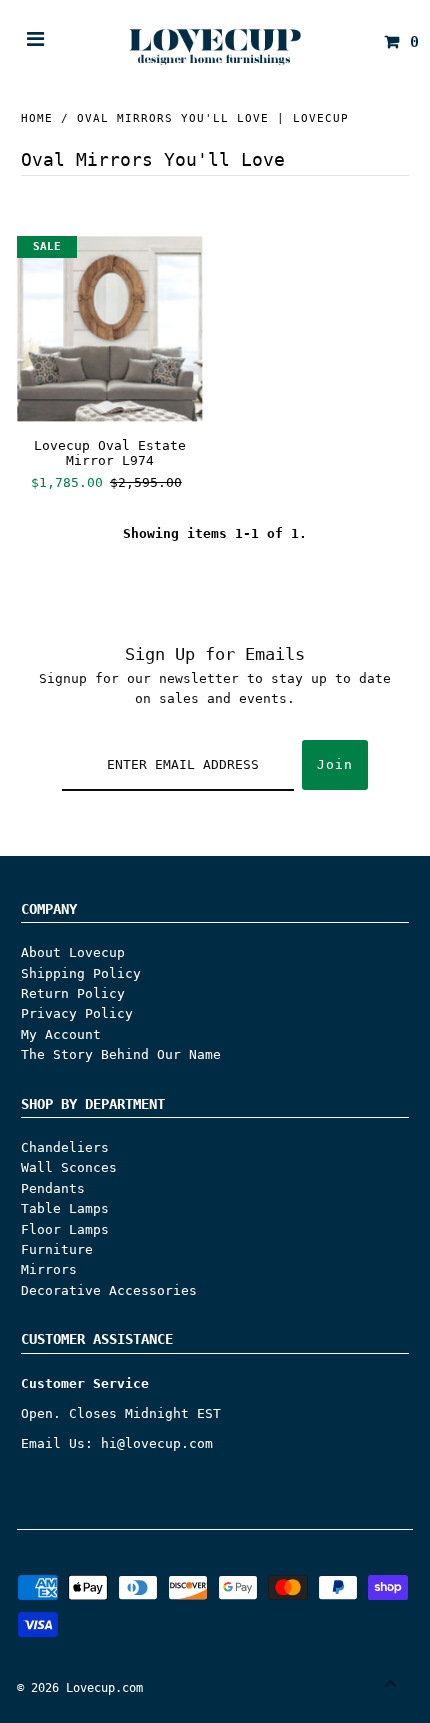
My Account (61, 1034)
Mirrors (49, 1269)
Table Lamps (65, 1208)
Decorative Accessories (109, 1290)
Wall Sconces (69, 1167)
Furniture (57, 1249)
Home (37, 118)
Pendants (53, 1188)
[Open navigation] (36, 42)
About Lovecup (73, 952)
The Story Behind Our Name (121, 1054)
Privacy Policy (77, 1013)
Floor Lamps (65, 1229)
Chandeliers (65, 1147)
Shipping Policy (81, 973)
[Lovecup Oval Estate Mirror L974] (109, 328)
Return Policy (73, 993)
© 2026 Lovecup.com (80, 1688)
